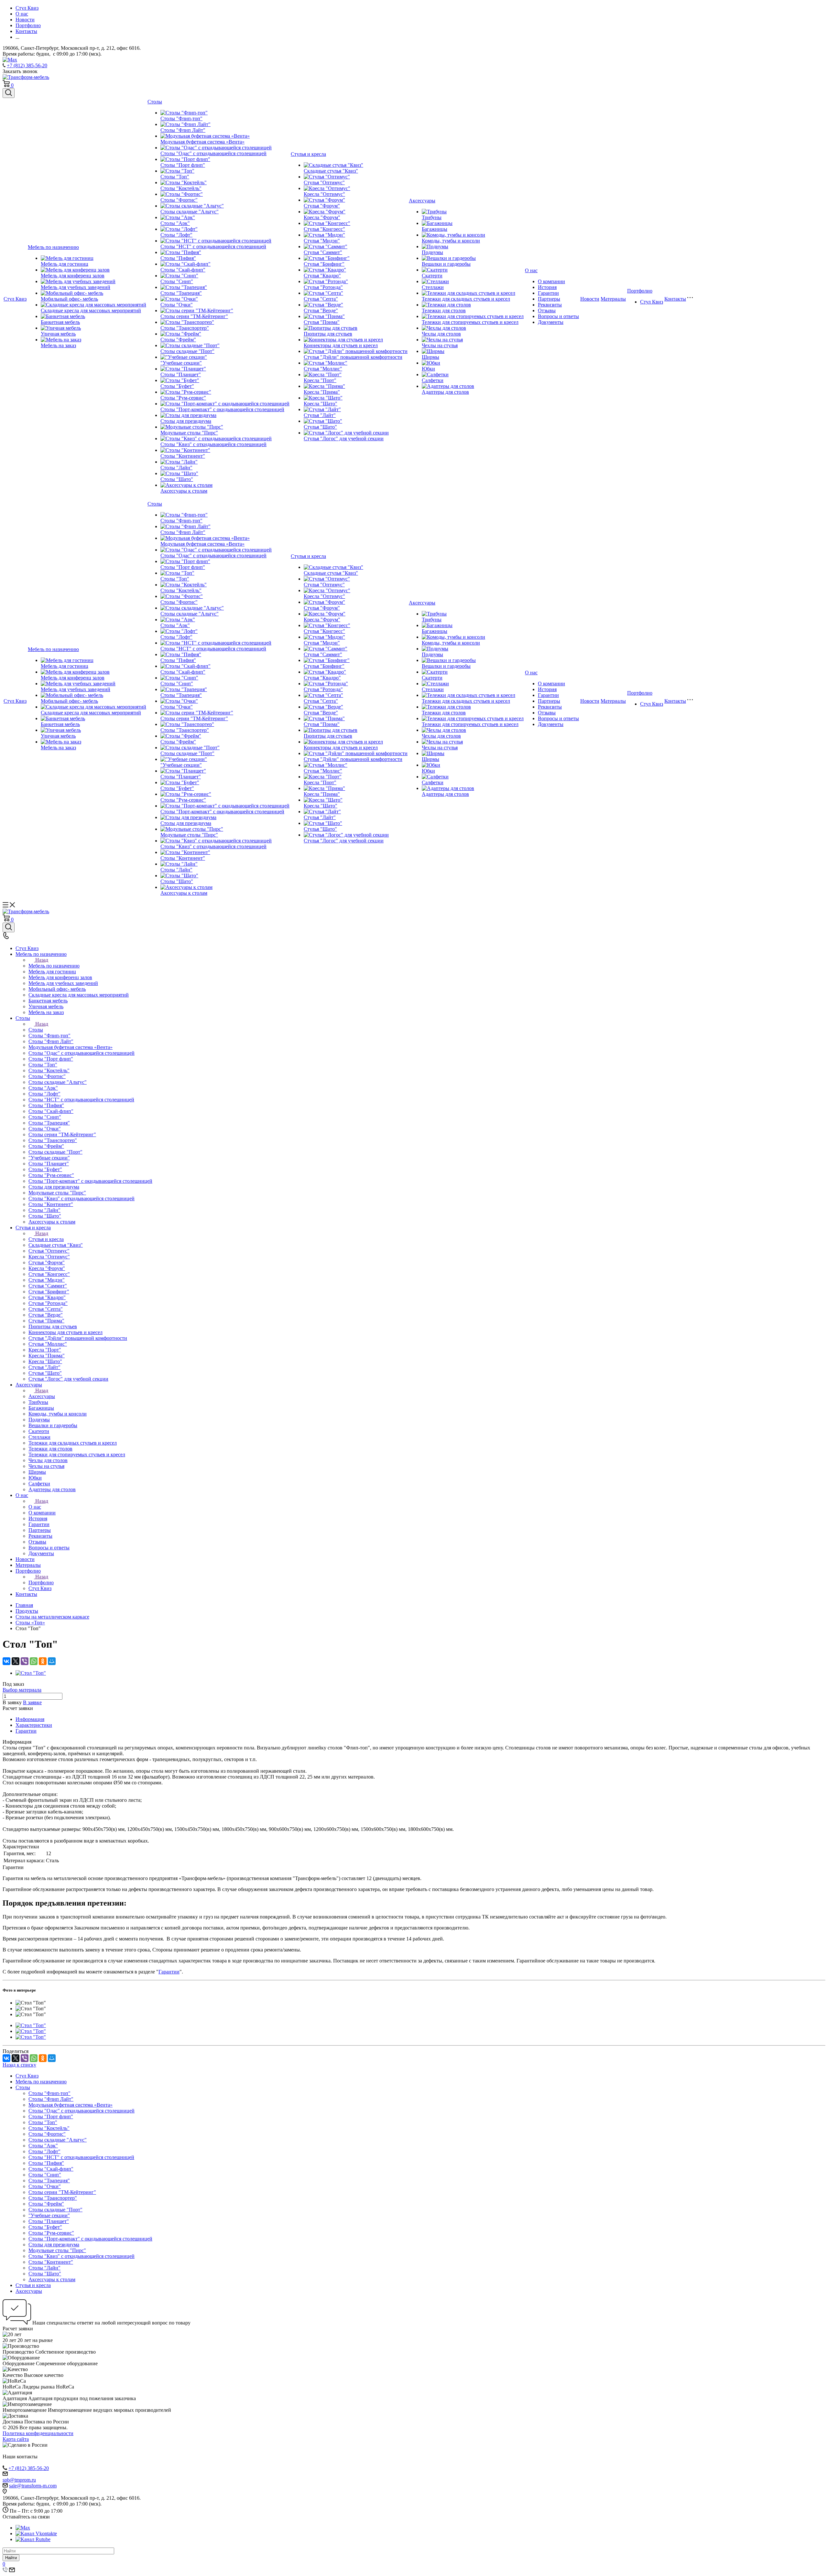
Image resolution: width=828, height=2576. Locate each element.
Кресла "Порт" (320, 380)
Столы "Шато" (177, 479)
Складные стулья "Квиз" (331, 171)
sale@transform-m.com (33, 2486)
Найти (11, 2558)
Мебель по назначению (53, 247)
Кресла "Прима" (322, 392)
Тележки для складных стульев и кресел (466, 299)
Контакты (675, 299)
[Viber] (25, 1661)
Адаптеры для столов (445, 392)
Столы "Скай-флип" (183, 270)
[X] (16, 1661)
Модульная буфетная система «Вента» (202, 142)
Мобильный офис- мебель (69, 299)
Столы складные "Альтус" (190, 212)
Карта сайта (16, 2439)
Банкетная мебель (60, 322)
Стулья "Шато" (320, 427)
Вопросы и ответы (558, 316)
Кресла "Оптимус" (324, 194)
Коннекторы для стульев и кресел (341, 345)
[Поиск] (9, 93)
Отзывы (547, 310)
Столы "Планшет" (181, 374)
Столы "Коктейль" (181, 188)
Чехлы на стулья (440, 345)
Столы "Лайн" (176, 468)
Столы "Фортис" (179, 200)
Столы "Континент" (183, 456)
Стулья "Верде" (321, 310)
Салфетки (433, 380)
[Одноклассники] (43, 1661)
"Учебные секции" (181, 363)
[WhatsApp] (34, 1661)
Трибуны (432, 217)
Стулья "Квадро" (322, 276)
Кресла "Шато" (321, 404)
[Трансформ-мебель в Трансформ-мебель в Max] (10, 60)
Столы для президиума (186, 421)
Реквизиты (550, 305)
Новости (590, 299)
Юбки (428, 369)
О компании (551, 281)
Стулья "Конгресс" (324, 229)
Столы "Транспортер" (185, 328)
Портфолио (640, 291)
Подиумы (432, 252)
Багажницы (435, 229)
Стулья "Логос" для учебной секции (344, 438)
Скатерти (432, 276)
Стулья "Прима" (322, 322)
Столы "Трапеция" (181, 293)
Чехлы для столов (441, 334)
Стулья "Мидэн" (322, 241)
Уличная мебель (58, 334)
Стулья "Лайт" (320, 415)
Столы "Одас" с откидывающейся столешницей (213, 153)
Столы (155, 102)
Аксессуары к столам (184, 491)
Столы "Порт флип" (183, 165)
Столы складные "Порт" (187, 351)
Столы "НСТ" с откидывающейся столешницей (213, 246)
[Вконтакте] (36, 2533)
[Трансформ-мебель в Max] (23, 2528)
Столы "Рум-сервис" (183, 398)
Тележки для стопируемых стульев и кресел (470, 322)
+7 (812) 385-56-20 (27, 65)
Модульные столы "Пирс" (189, 433)
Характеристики (34, 1725)
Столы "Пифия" (178, 258)
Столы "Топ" (175, 177)
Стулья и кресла (308, 154)
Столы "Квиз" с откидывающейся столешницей (213, 444)
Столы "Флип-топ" (181, 118)
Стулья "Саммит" (323, 252)
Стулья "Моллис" (323, 369)
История (547, 287)
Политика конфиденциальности (38, 2433)
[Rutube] (33, 2539)
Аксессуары (422, 201)
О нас (531, 270)
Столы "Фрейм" (178, 340)
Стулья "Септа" (321, 299)
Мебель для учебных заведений (76, 287)
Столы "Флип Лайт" (183, 130)
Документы (551, 322)
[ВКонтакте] (6, 1661)
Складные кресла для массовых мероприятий (91, 310)
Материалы (613, 299)
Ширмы (430, 357)
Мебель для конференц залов (73, 276)
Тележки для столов (444, 310)
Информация (30, 1719)
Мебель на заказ (58, 345)
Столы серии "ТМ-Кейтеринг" (194, 316)
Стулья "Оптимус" (324, 182)
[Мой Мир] (52, 1661)
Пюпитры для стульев (328, 334)
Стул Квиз (15, 299)
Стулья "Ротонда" (323, 287)
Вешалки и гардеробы (446, 264)
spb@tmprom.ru (19, 2480)
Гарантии (548, 293)
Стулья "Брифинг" (324, 264)
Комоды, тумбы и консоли (451, 241)
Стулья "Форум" (322, 206)
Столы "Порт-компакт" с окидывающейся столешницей (222, 409)
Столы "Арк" (175, 223)
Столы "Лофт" (176, 235)
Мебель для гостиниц (65, 264)
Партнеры (549, 299)
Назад (42, 960)
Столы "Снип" (177, 281)
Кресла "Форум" (322, 217)
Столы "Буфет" (177, 386)
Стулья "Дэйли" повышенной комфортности (353, 357)
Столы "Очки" (177, 305)
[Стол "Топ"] (31, 1673)
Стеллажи (433, 287)
